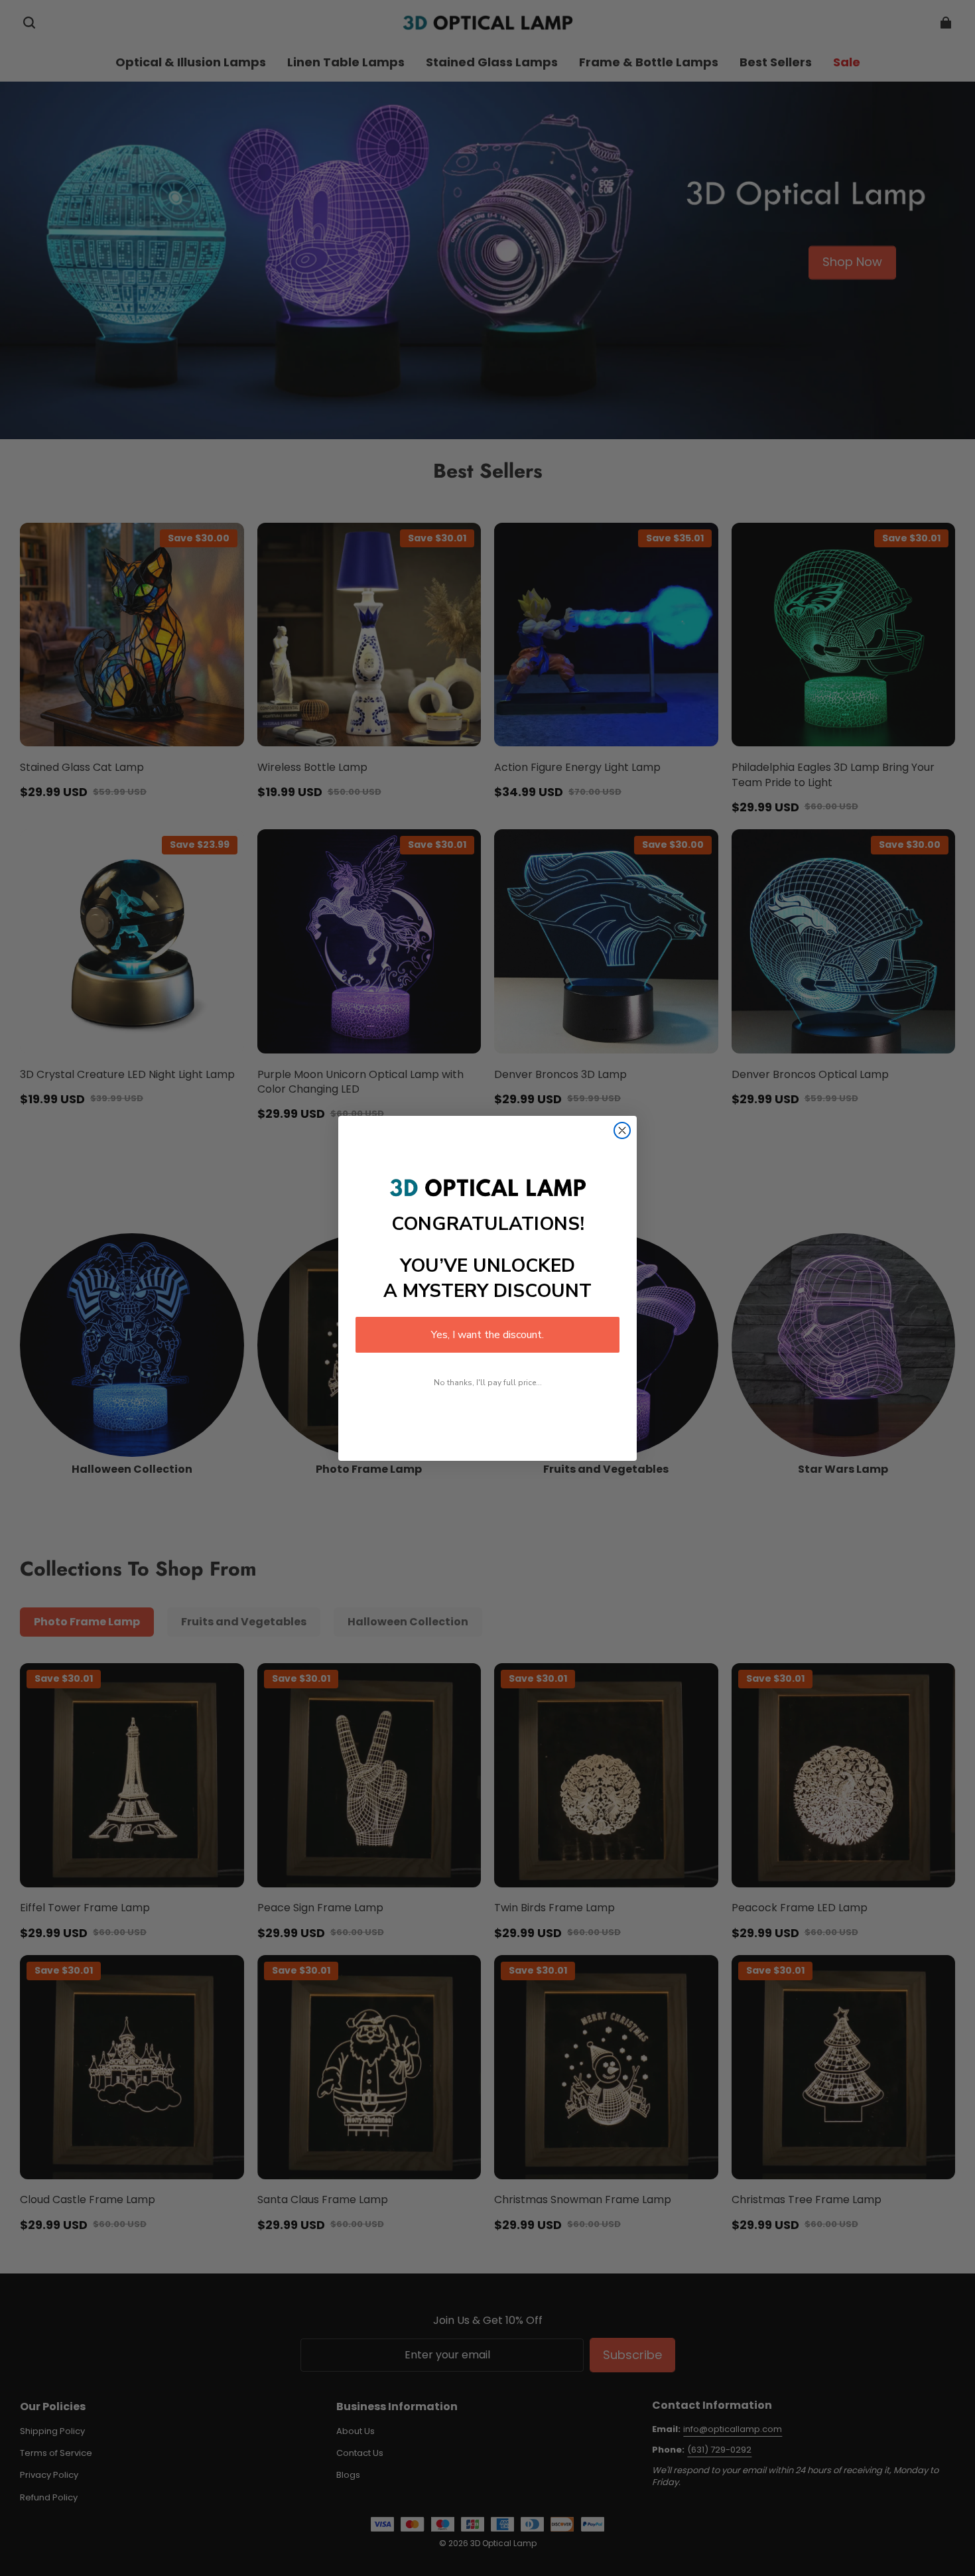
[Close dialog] (622, 1130)
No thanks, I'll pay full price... (488, 1383)
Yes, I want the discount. (487, 1335)
